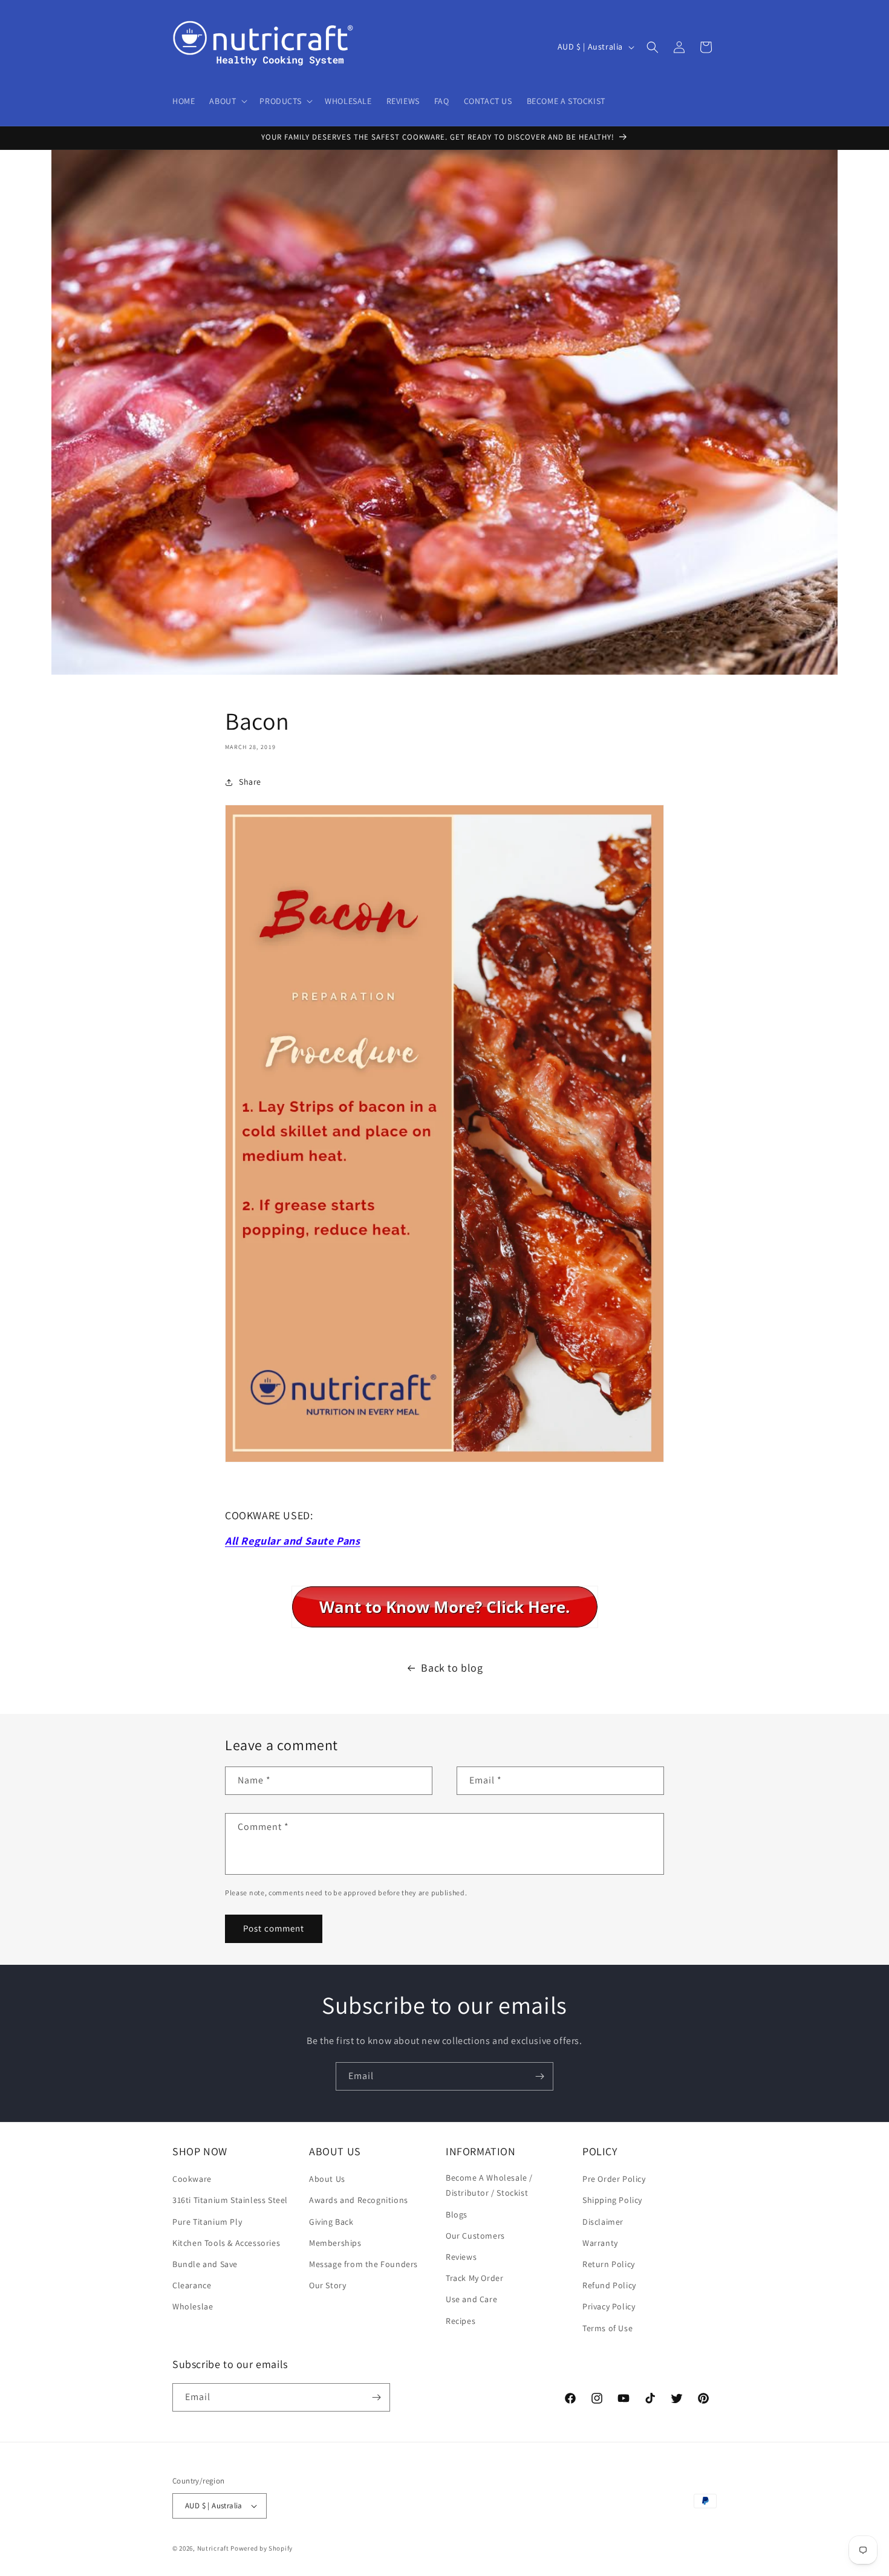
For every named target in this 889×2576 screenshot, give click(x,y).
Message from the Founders (363, 2264)
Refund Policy (609, 2285)
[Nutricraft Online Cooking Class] (444, 1607)
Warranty (600, 2243)
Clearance (192, 2285)
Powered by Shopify (262, 2548)
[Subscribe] (539, 2076)
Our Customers (475, 2236)
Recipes (461, 2321)
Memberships (335, 2243)
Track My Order (474, 2278)
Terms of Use (607, 2328)
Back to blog (452, 1668)
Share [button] (250, 782)
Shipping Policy (612, 2200)
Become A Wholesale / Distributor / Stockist (489, 2185)
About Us (327, 2179)
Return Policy (609, 2264)
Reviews (461, 2257)
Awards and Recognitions (359, 2200)
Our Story (327, 2285)
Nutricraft (213, 2548)
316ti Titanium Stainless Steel (230, 2200)
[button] (227, 101)
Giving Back (331, 2222)
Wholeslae (193, 2306)
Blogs (457, 2214)
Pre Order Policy (614, 2179)
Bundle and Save (205, 2264)
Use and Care (471, 2299)
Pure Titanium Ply (207, 2222)
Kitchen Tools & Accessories (226, 2243)
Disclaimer (603, 2222)
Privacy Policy (609, 2306)
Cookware (192, 2179)
